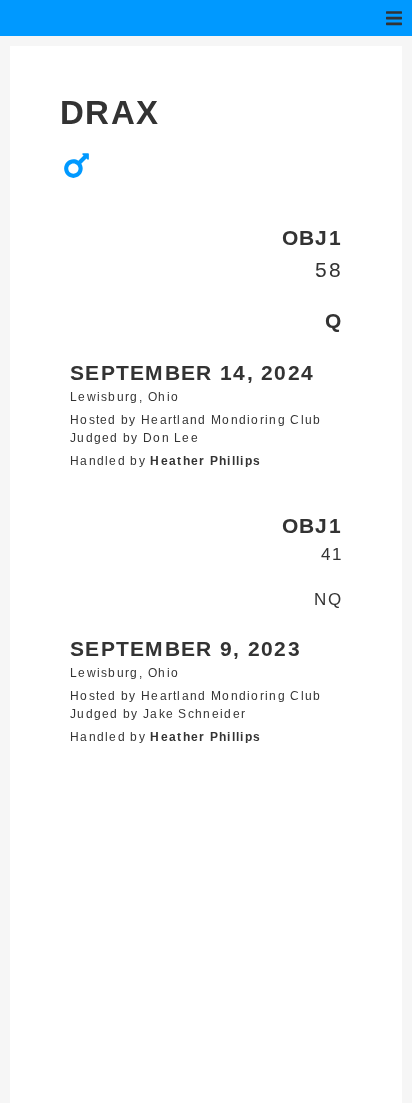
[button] (394, 18)
